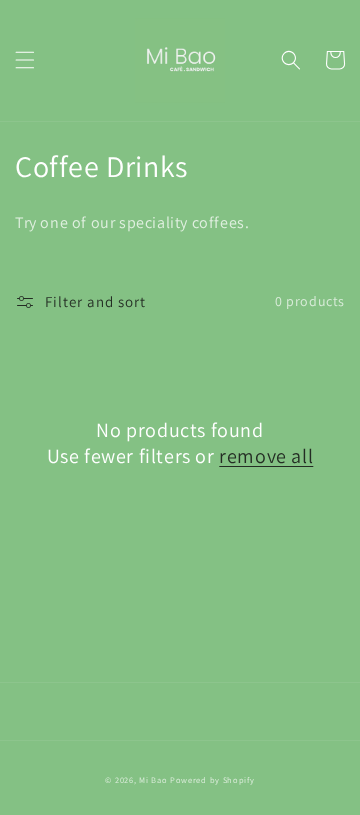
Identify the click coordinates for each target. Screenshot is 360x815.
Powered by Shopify (212, 779)
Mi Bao (153, 779)
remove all (266, 456)
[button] (25, 60)
